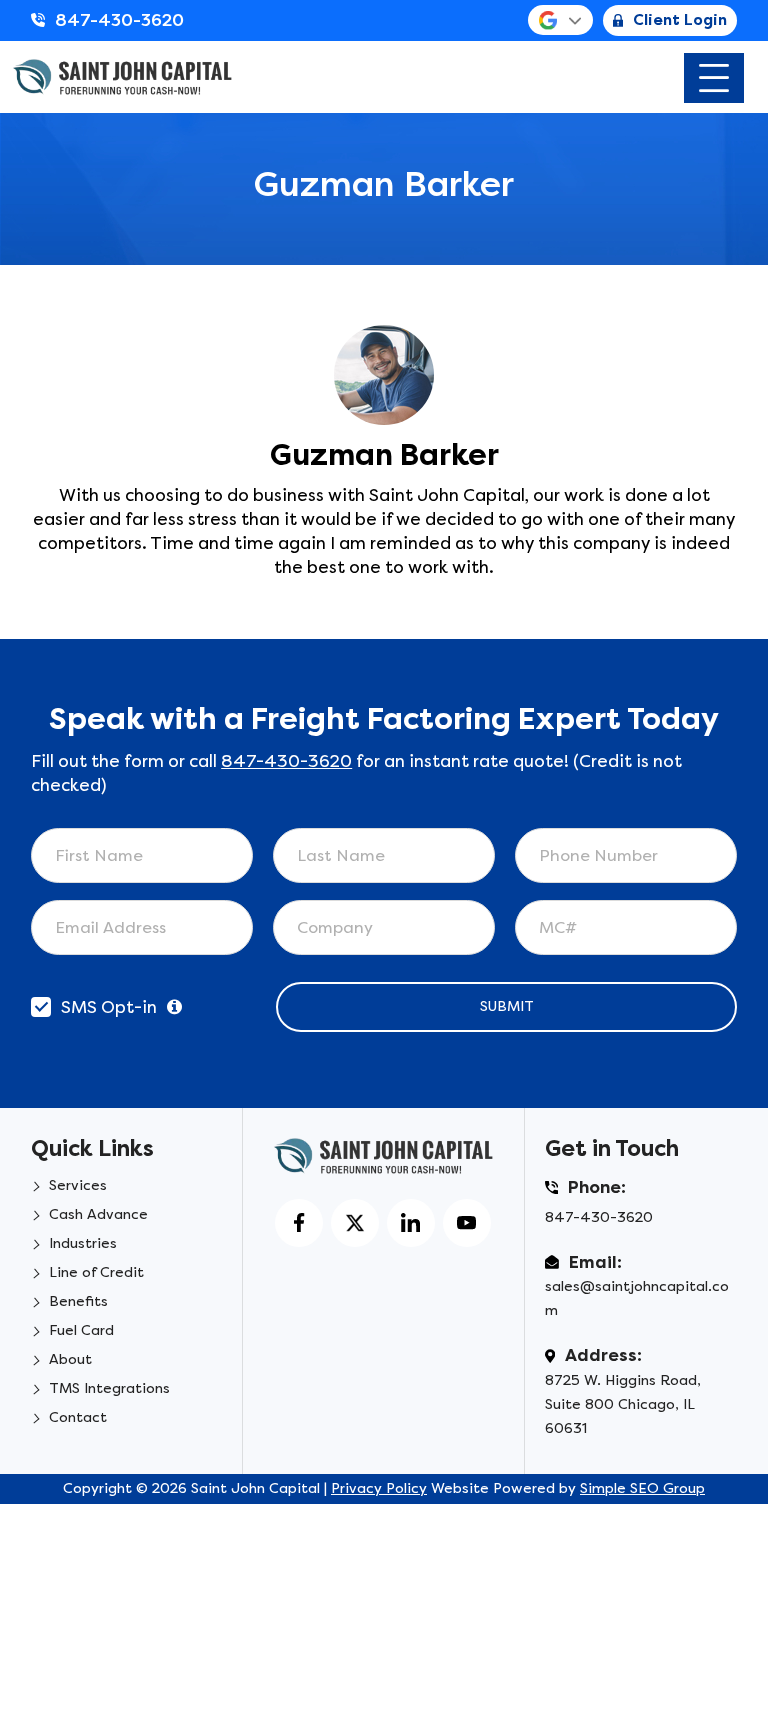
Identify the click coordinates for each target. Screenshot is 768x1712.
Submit (507, 1006)
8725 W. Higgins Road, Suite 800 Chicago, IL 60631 (623, 1404)
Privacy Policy (379, 1488)
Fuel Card (81, 1330)
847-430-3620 (119, 20)
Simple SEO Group (642, 1488)
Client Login (680, 20)
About (70, 1359)
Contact (78, 1417)
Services (78, 1185)
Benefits (78, 1301)
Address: (603, 1355)
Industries (83, 1243)
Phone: (597, 1187)
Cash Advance (98, 1214)
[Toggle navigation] (714, 78)
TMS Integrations (109, 1388)
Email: (595, 1262)
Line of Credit (96, 1272)
